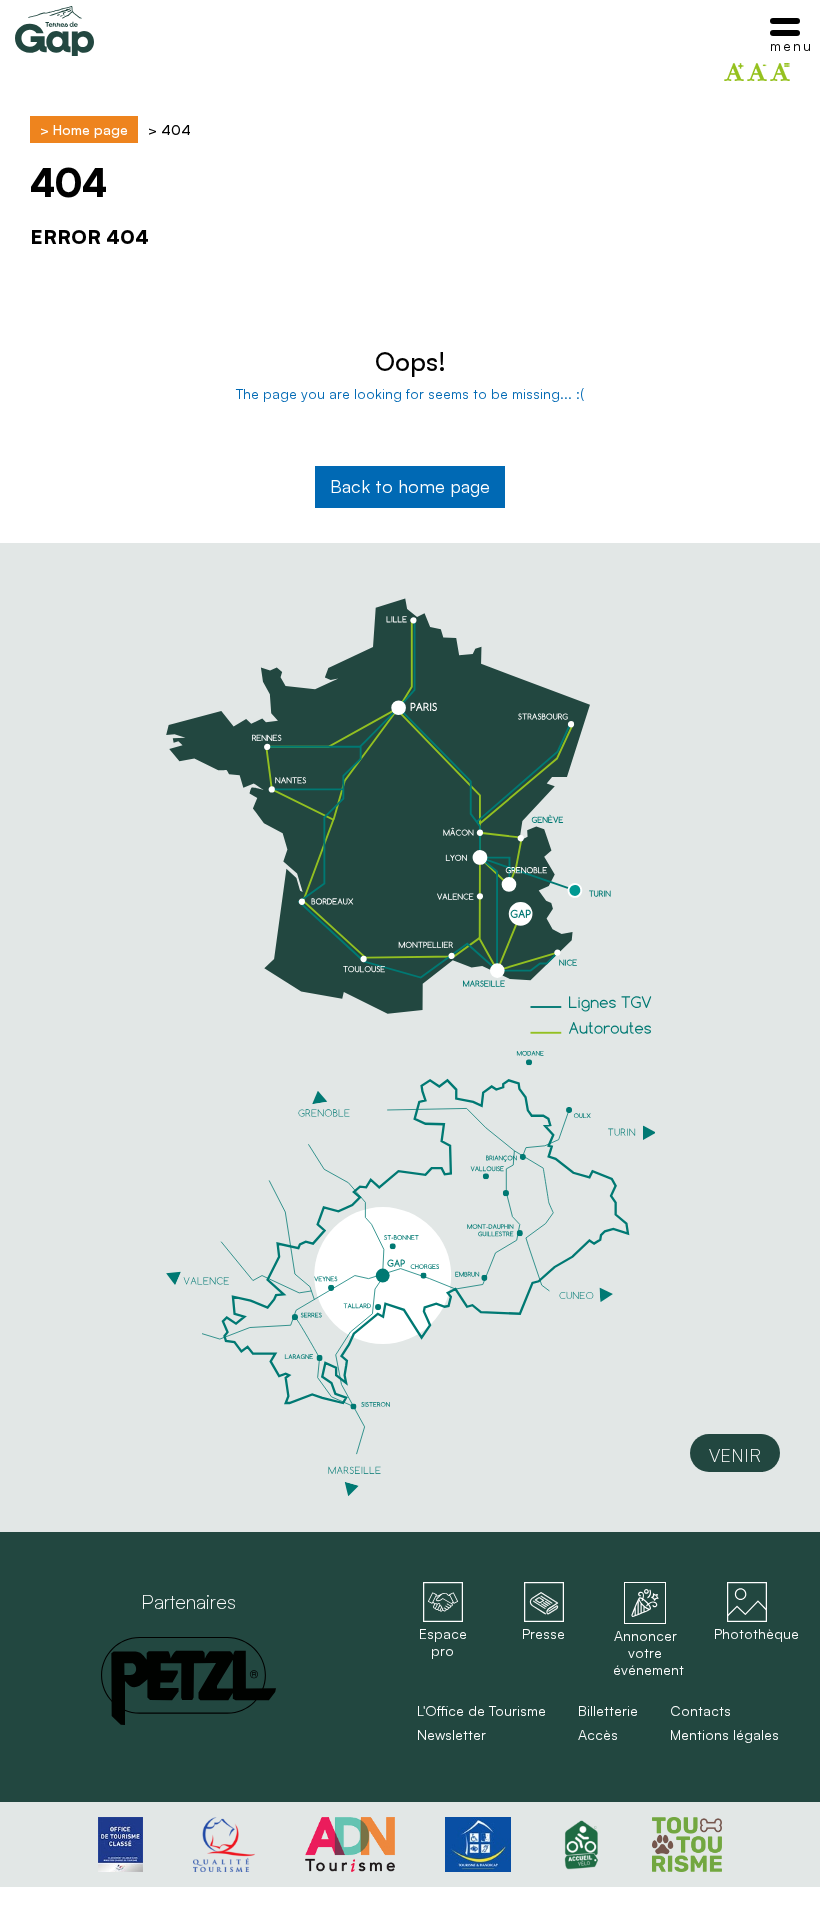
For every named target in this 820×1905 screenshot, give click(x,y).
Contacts (700, 1711)
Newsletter (451, 1735)
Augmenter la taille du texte (734, 72)
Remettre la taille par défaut (780, 72)
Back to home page (410, 486)
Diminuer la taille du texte (757, 72)
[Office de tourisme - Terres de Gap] (54, 31)
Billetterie (608, 1711)
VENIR (735, 1455)
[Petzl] (188, 1681)
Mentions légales (724, 1735)
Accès (598, 1735)
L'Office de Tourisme (481, 1711)
